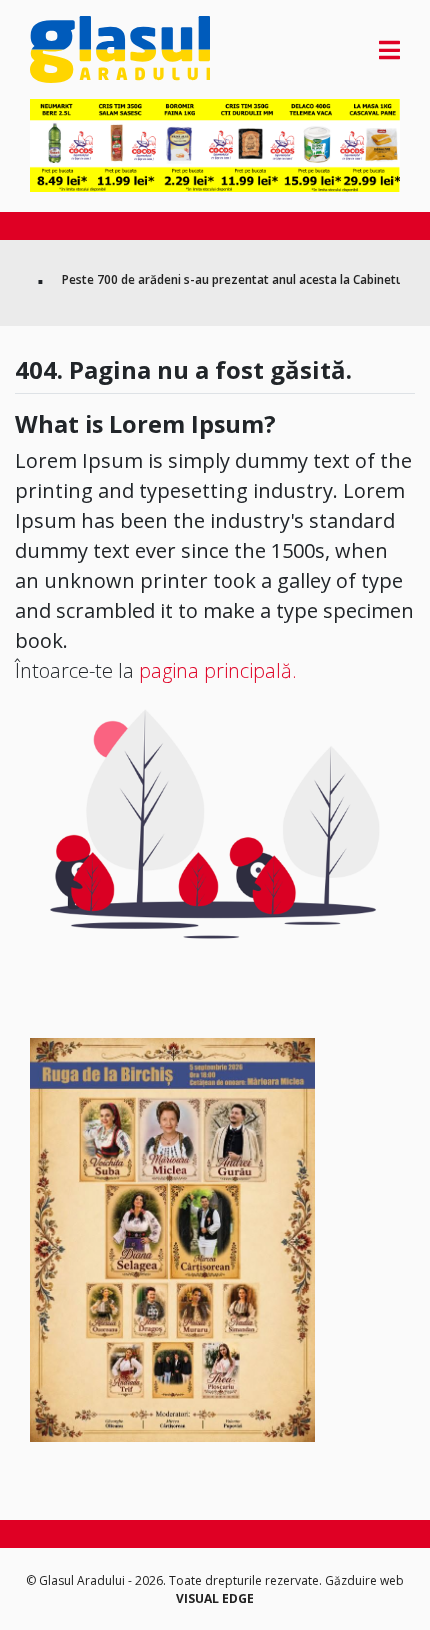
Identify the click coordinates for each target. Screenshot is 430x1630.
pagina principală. (218, 670)
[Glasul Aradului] (85, 49)
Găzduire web (364, 1580)
